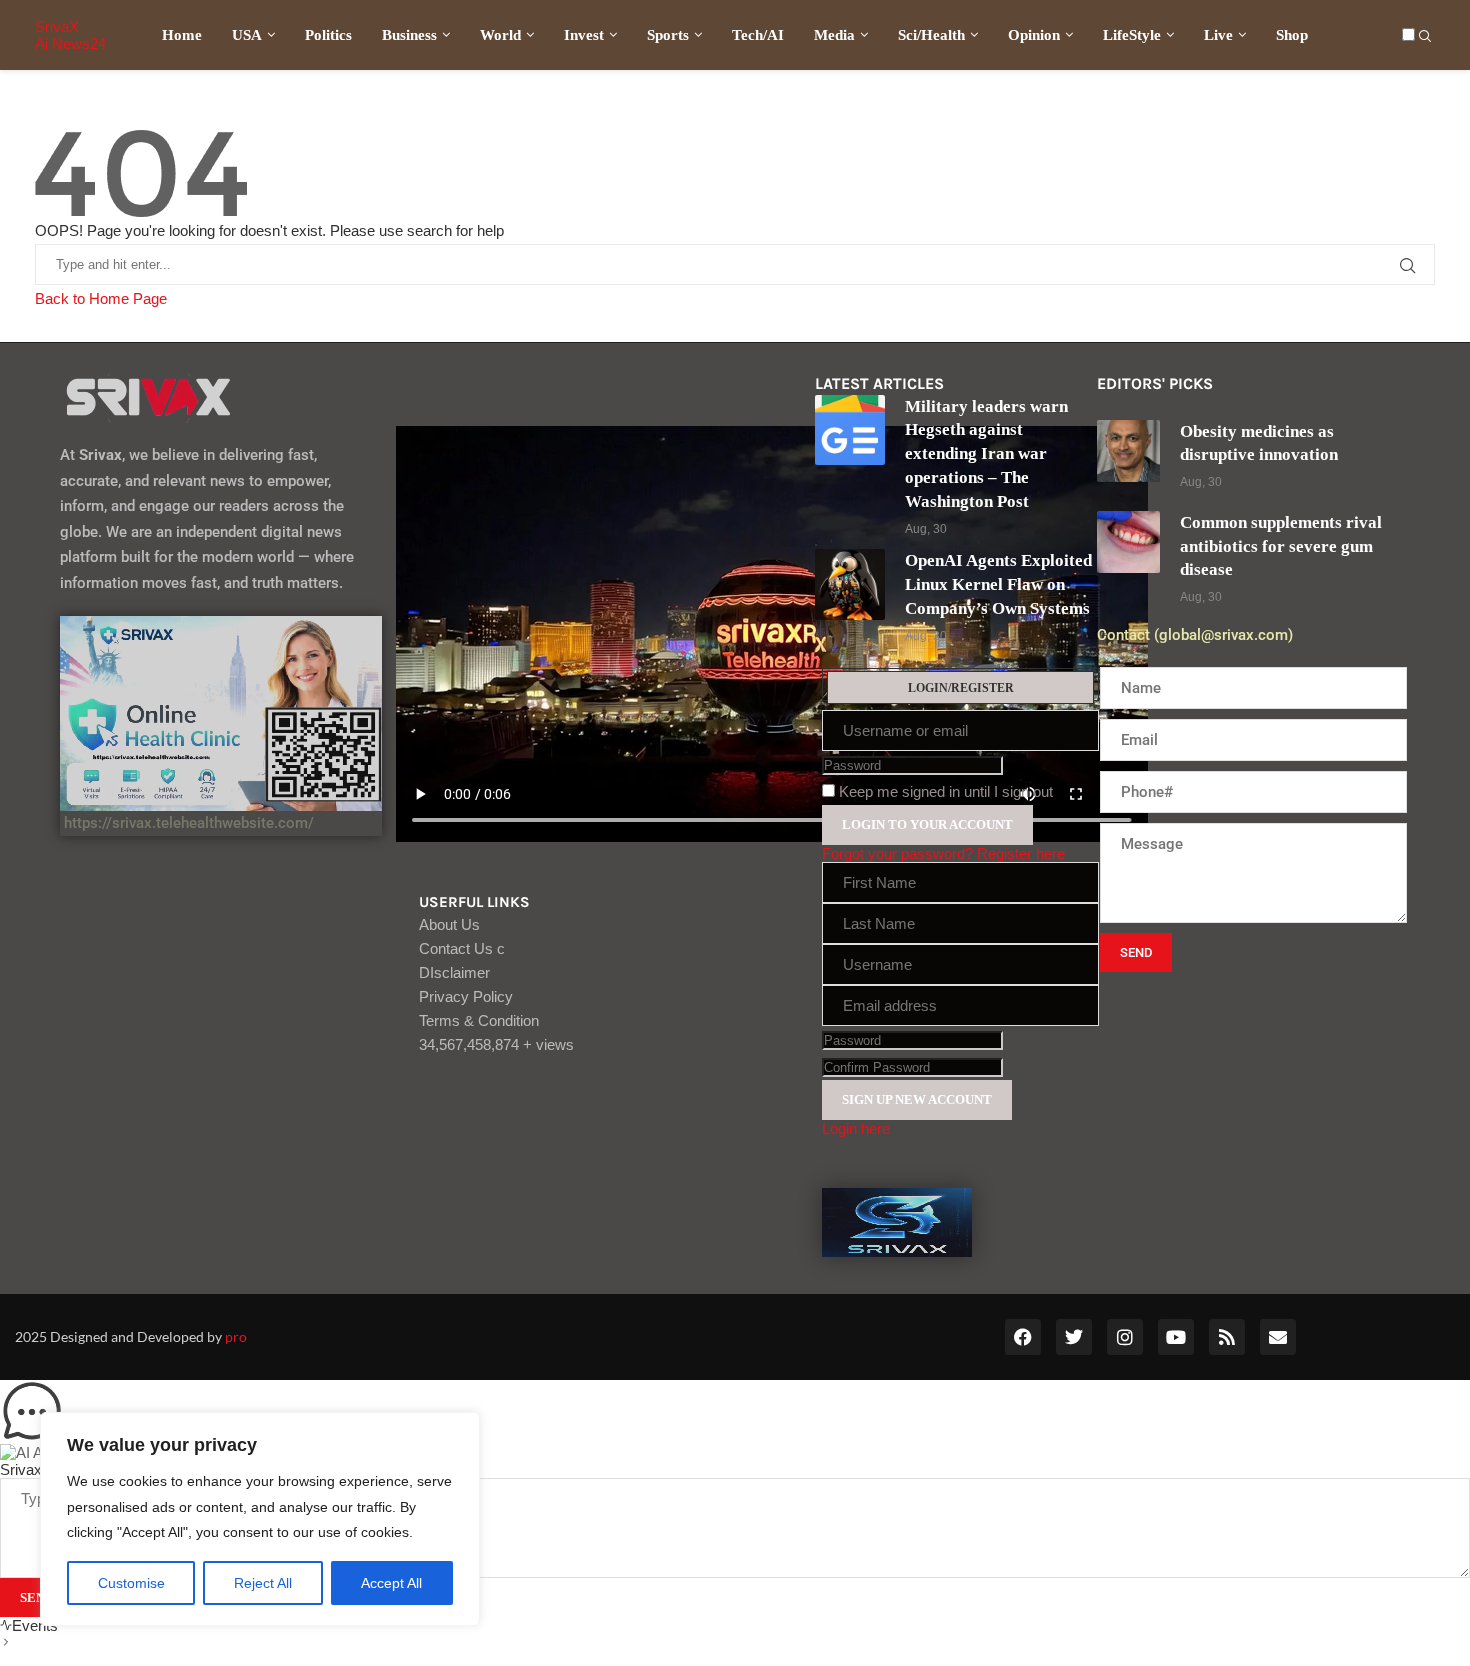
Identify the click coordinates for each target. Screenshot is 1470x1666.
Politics (328, 35)
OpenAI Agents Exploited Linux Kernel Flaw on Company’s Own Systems (998, 584)
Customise (131, 1583)
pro (236, 1336)
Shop (1292, 35)
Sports (668, 35)
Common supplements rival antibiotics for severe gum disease (1281, 546)
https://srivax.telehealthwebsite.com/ (187, 823)
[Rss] (1227, 1337)
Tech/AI (758, 35)
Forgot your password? (897, 853)
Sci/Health (931, 35)
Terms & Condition (479, 1020)
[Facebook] (1023, 1337)
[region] (260, 1519)
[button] (735, 1412)
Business (409, 35)
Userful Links (474, 902)
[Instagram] (1125, 1337)
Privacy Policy (466, 996)
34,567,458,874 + (496, 1044)
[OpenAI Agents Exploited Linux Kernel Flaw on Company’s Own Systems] (850, 584)
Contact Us (462, 948)
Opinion (1034, 35)
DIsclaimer (454, 972)
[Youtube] (1176, 1337)
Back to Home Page (101, 298)
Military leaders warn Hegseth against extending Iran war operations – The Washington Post (986, 454)
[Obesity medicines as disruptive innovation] (1128, 451)
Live (1218, 35)
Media (834, 35)
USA (247, 35)
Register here (1021, 853)
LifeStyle (1132, 35)
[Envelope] (1278, 1337)
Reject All (263, 1583)
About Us (449, 924)
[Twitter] (1074, 1337)
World (500, 35)
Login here (856, 1128)
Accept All (391, 1583)
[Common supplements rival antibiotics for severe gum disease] (1128, 542)
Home (182, 35)
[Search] (1425, 37)
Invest (584, 35)
